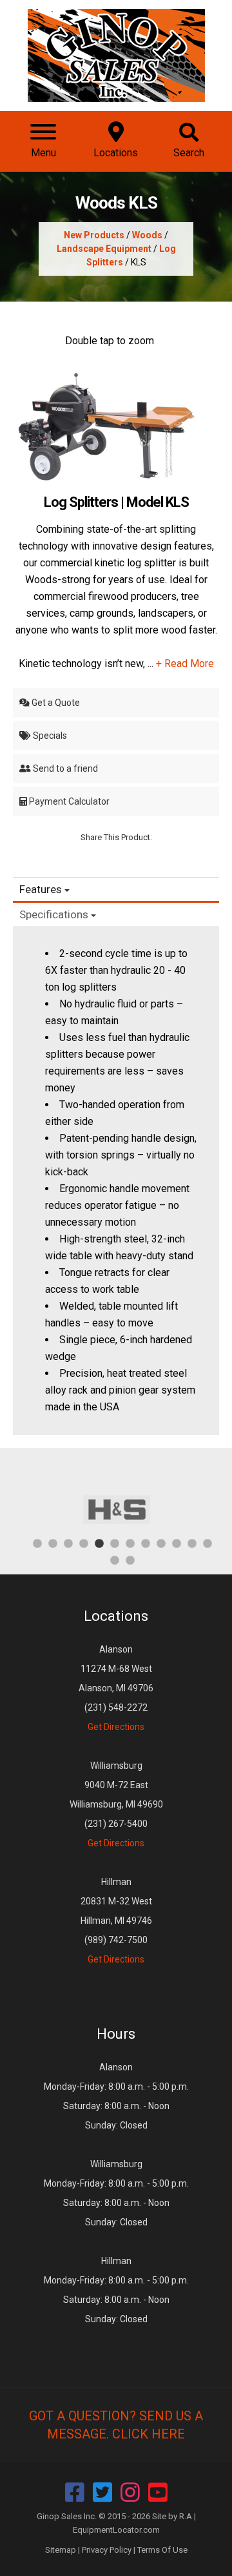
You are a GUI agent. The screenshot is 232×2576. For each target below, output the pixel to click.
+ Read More (185, 664)
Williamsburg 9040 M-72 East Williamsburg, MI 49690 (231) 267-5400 (116, 1804)
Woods (147, 235)
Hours (116, 2034)
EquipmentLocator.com (116, 2530)
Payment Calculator (68, 801)
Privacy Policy (107, 2550)
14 (130, 1560)
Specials (49, 736)
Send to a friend (64, 768)
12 (208, 1543)
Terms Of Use (162, 2550)
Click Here (149, 2434)
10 (177, 1543)
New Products (94, 235)
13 (115, 1560)
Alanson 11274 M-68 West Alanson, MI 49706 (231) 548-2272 (116, 1688)
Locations (116, 1616)
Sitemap (61, 2550)
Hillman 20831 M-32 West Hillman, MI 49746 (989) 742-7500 (116, 1921)
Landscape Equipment (104, 249)
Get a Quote (55, 703)
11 (192, 1543)
